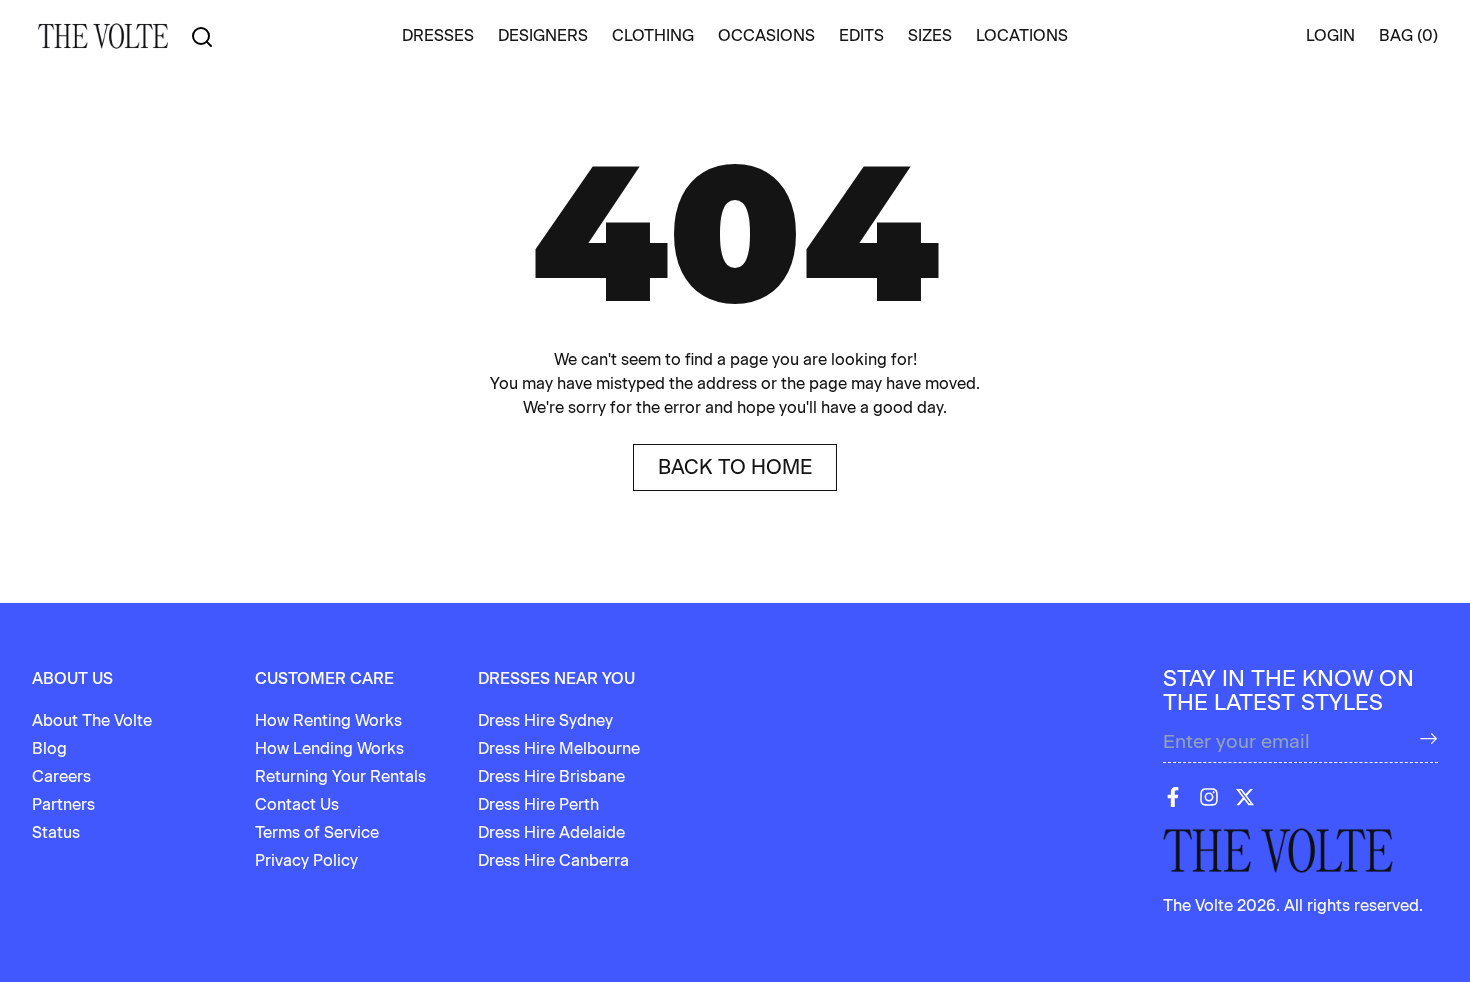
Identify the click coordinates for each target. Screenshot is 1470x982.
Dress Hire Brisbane (551, 776)
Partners (63, 804)
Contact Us (297, 804)
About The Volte (92, 720)
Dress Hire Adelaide (551, 832)
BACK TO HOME (735, 467)
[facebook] (1173, 797)
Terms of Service (317, 832)
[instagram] (1209, 797)
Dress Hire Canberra (553, 860)
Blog (49, 748)
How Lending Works (329, 748)
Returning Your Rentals (340, 776)
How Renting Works (328, 720)
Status (56, 832)
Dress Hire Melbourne (559, 748)
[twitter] (1245, 797)
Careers (61, 776)
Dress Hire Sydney (545, 720)
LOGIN (1330, 35)
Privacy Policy (306, 860)
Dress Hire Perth (538, 804)
